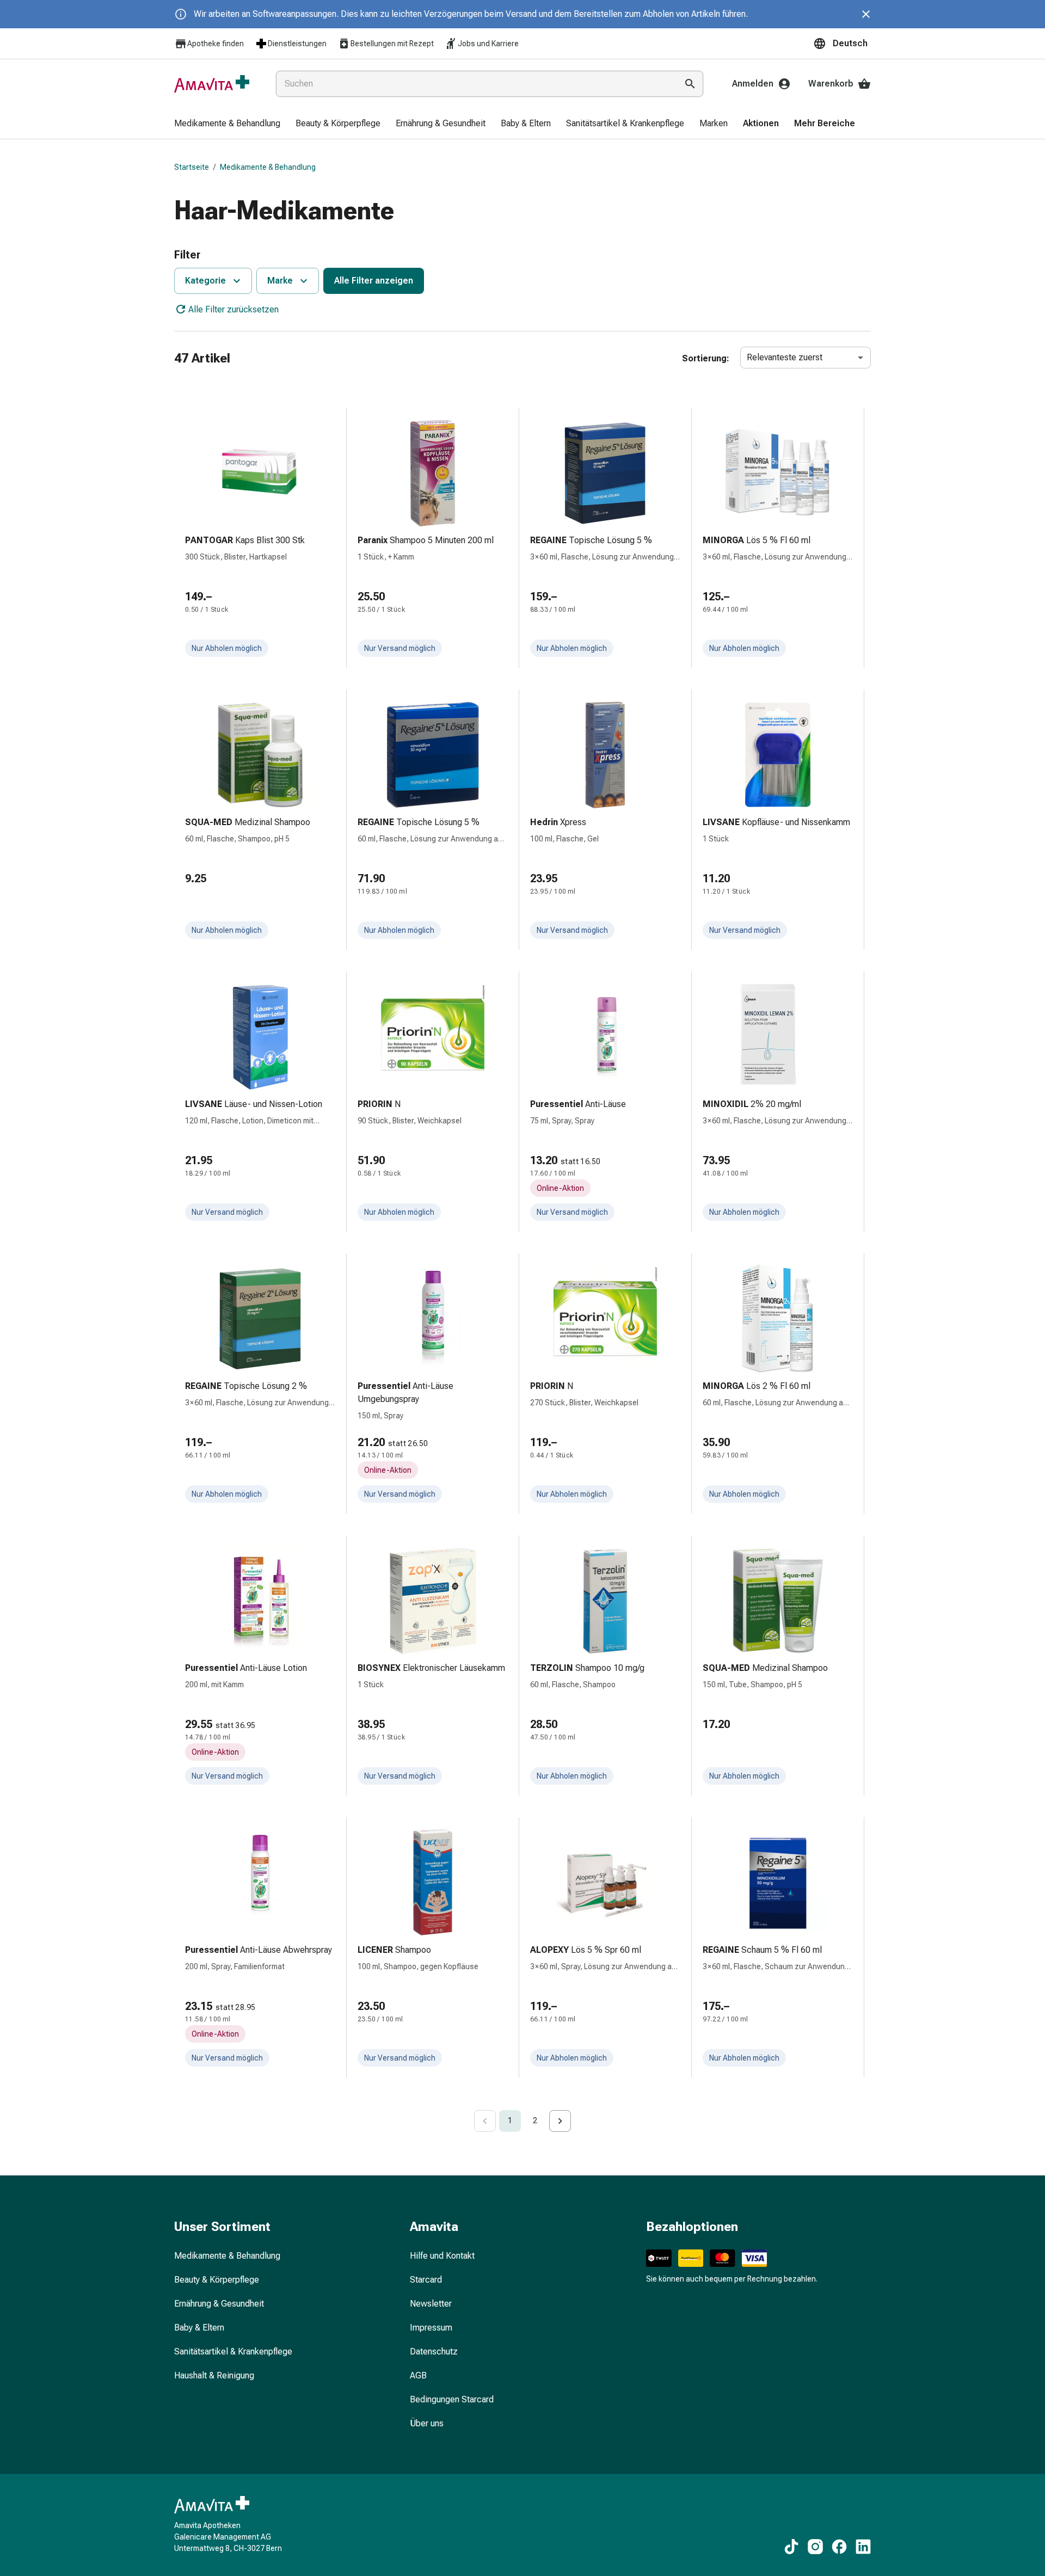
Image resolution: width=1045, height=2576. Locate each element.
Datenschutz (434, 2351)
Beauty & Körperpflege (217, 2280)
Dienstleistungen (297, 44)
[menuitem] (227, 124)
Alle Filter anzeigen (374, 281)
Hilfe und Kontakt (442, 2256)
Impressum (431, 2328)
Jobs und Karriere (488, 44)
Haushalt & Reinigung (214, 2375)
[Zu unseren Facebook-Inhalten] (839, 2547)
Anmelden (753, 84)
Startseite (192, 167)
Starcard (426, 2280)
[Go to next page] (560, 2121)
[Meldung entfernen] (866, 14)
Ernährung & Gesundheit (219, 2304)
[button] (842, 44)
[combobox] (474, 84)
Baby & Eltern (199, 2328)
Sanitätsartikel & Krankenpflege (233, 2351)
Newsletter (431, 2304)
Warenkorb (831, 84)
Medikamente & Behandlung (268, 167)
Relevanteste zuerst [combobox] (785, 357)
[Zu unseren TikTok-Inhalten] (791, 2547)
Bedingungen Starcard (452, 2399)
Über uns (427, 2423)
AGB (418, 2375)
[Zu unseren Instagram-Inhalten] (815, 2547)
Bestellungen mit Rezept (392, 44)
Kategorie (205, 281)
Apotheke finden (216, 44)
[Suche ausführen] (690, 84)
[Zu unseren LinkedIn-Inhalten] (863, 2547)
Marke (280, 281)
